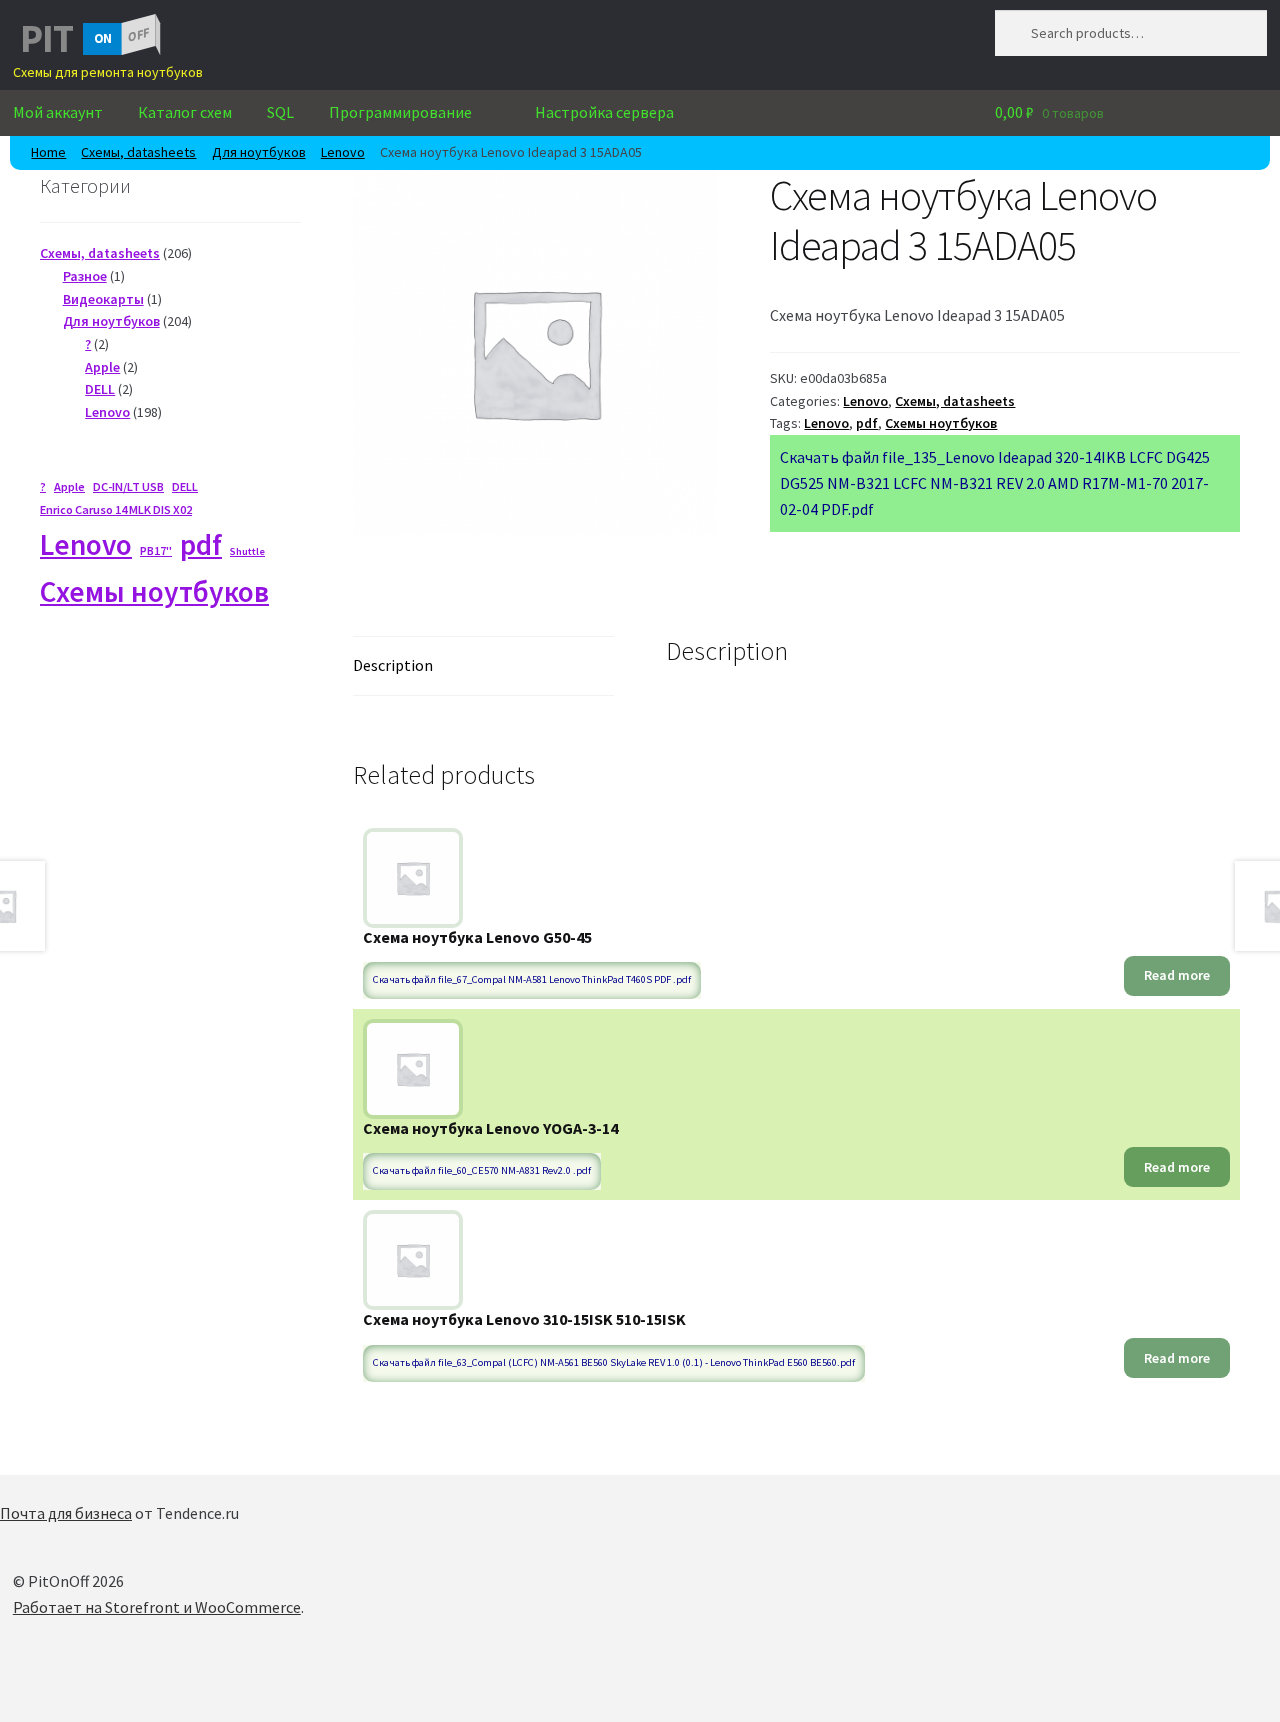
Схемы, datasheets (138, 152)
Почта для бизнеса (66, 1513)
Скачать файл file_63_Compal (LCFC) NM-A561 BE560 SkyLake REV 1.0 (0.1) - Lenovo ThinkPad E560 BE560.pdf (614, 1362)
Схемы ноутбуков (941, 423)
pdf (867, 423)
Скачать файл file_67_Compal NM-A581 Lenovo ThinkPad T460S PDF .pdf (532, 979)
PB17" (156, 550)
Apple (69, 486)
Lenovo (343, 152)
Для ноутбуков (259, 152)
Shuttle (247, 551)
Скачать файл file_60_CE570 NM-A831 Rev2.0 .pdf (482, 1170)
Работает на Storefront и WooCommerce (157, 1607)
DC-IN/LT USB (128, 486)
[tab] (483, 666)
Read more (1177, 975)
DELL (185, 486)
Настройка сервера (604, 112)
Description (393, 665)
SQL (280, 112)
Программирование (400, 112)
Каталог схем (185, 112)
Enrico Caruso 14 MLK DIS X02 (116, 509)
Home (48, 152)
